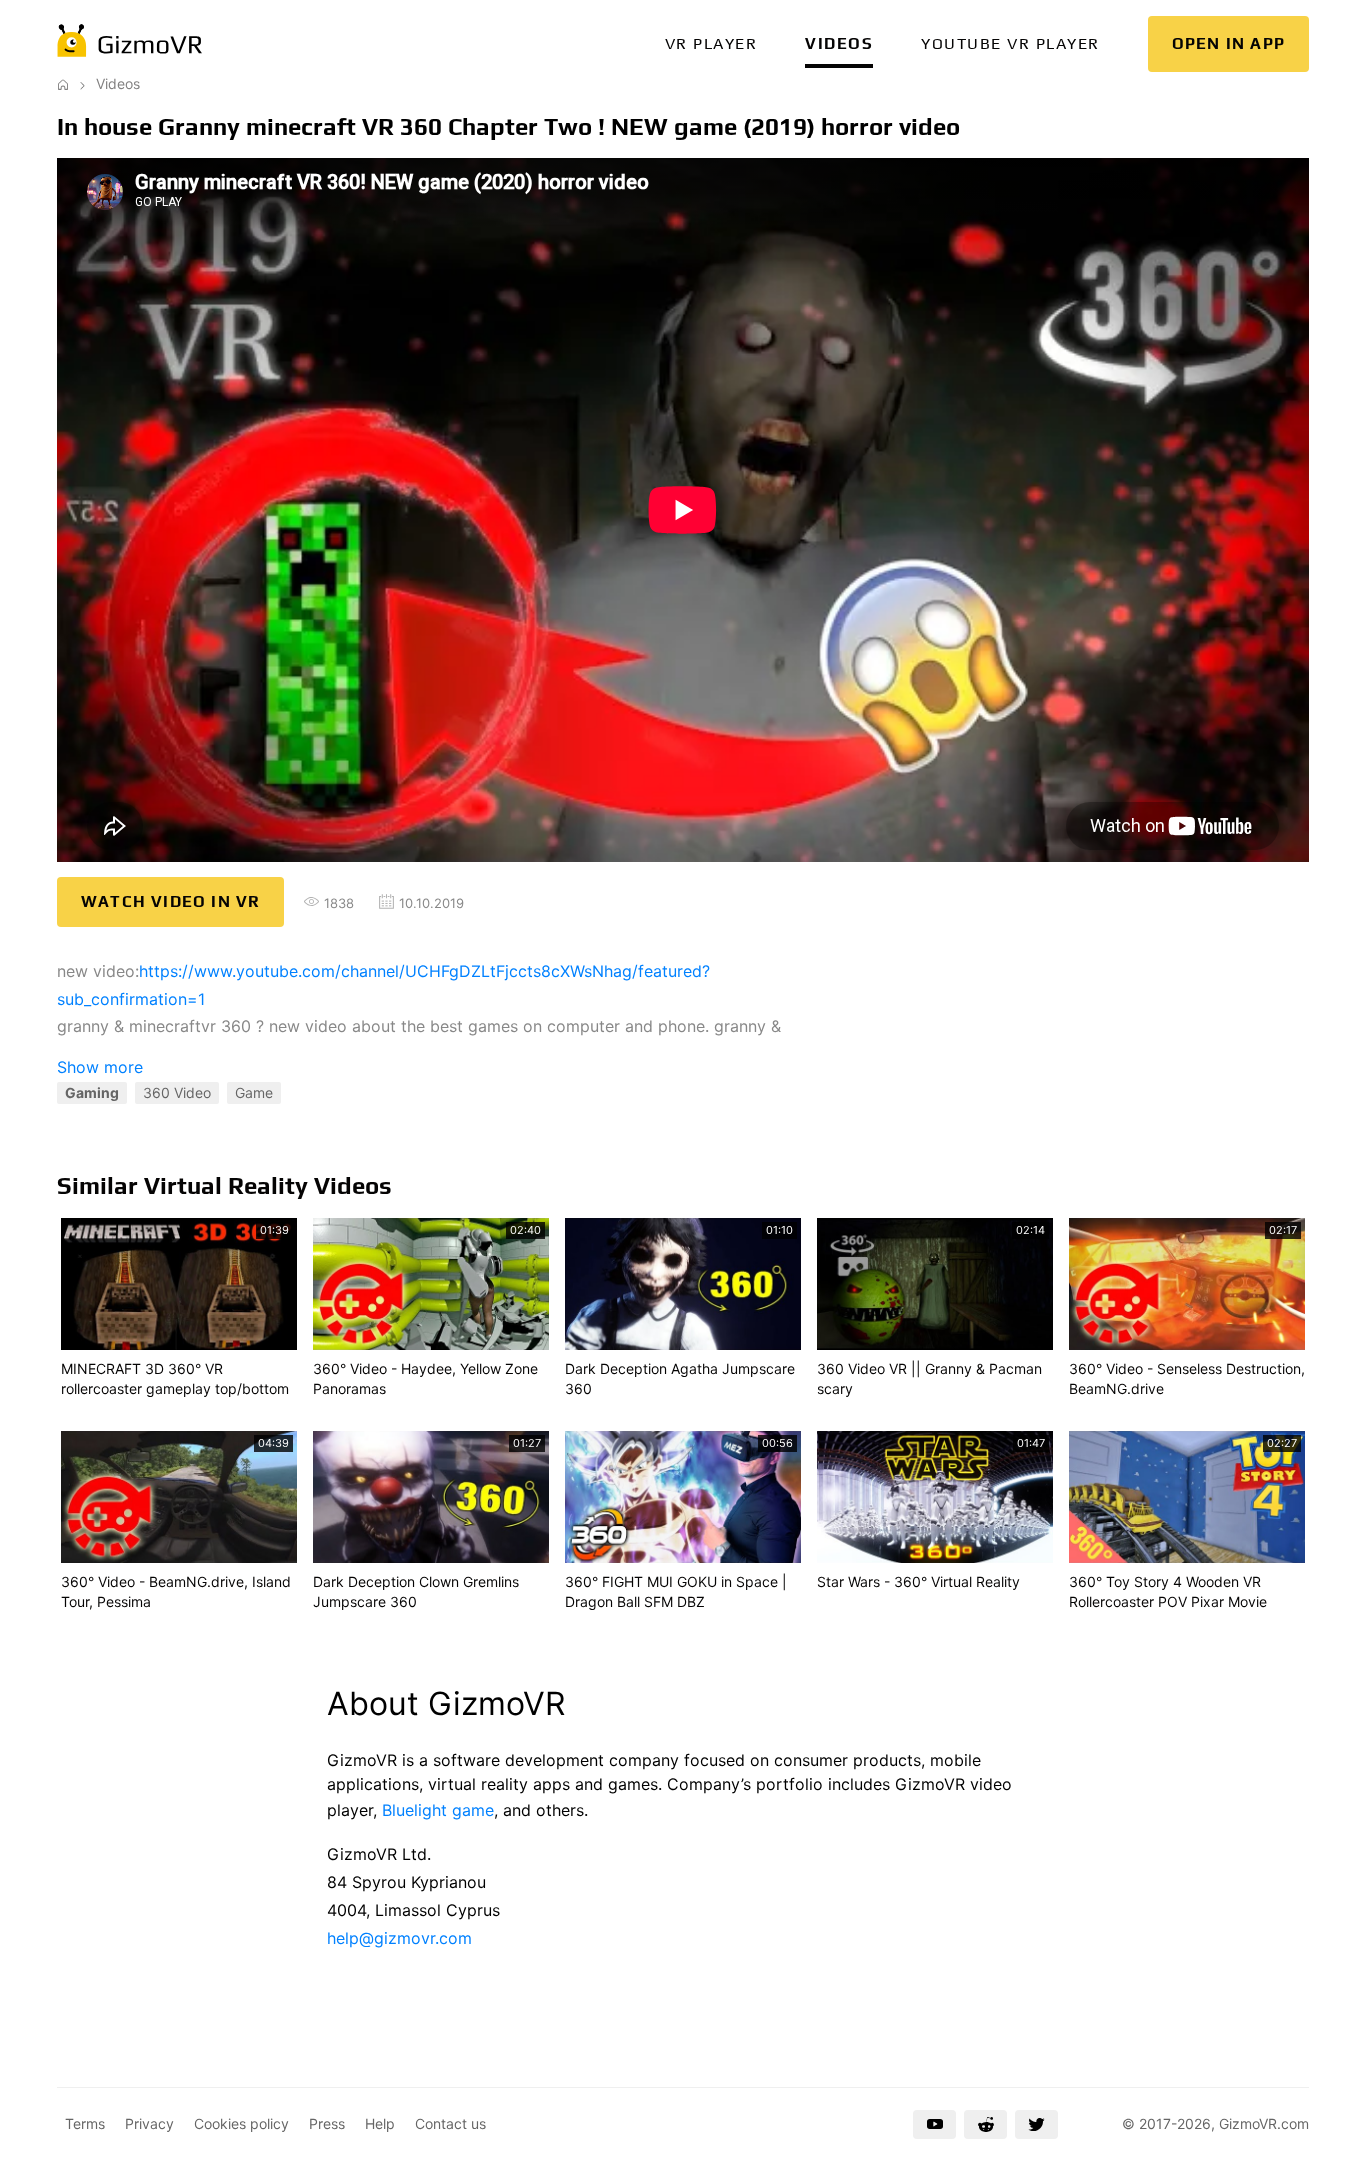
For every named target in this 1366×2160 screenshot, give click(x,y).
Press (327, 2123)
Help (380, 2123)
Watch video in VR (170, 901)
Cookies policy (241, 2123)
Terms (85, 2123)
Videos (839, 43)
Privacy (149, 2123)
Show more (100, 1067)
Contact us (450, 2123)
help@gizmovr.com (399, 1938)
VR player (711, 43)
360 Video (177, 1092)
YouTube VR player (1010, 43)
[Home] (63, 83)
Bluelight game (438, 1810)
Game (254, 1092)
